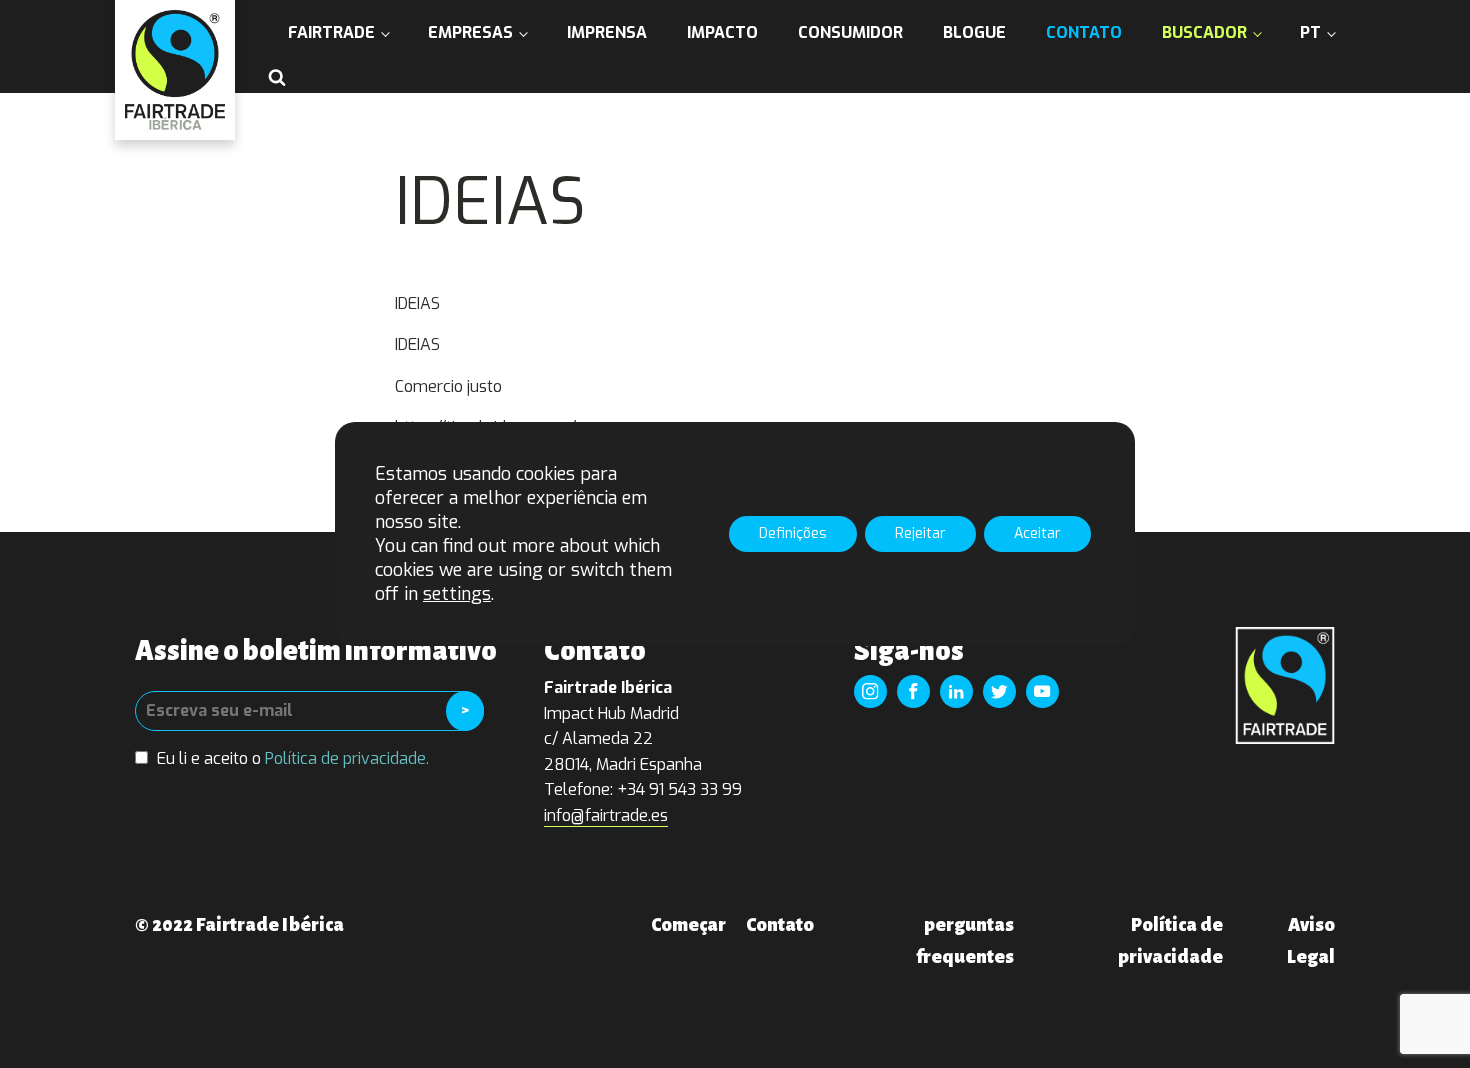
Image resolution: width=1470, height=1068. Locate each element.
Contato (1084, 32)
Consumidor (850, 32)
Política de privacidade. (347, 758)
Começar (688, 925)
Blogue (974, 32)
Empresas (470, 32)
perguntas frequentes (965, 941)
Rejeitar (920, 533)
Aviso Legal (1311, 941)
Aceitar (1037, 533)
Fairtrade (331, 32)
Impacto (722, 32)
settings (457, 594)
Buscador (1204, 32)
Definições (793, 533)
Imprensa (607, 32)
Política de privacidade (1170, 941)
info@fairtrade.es (606, 815)
